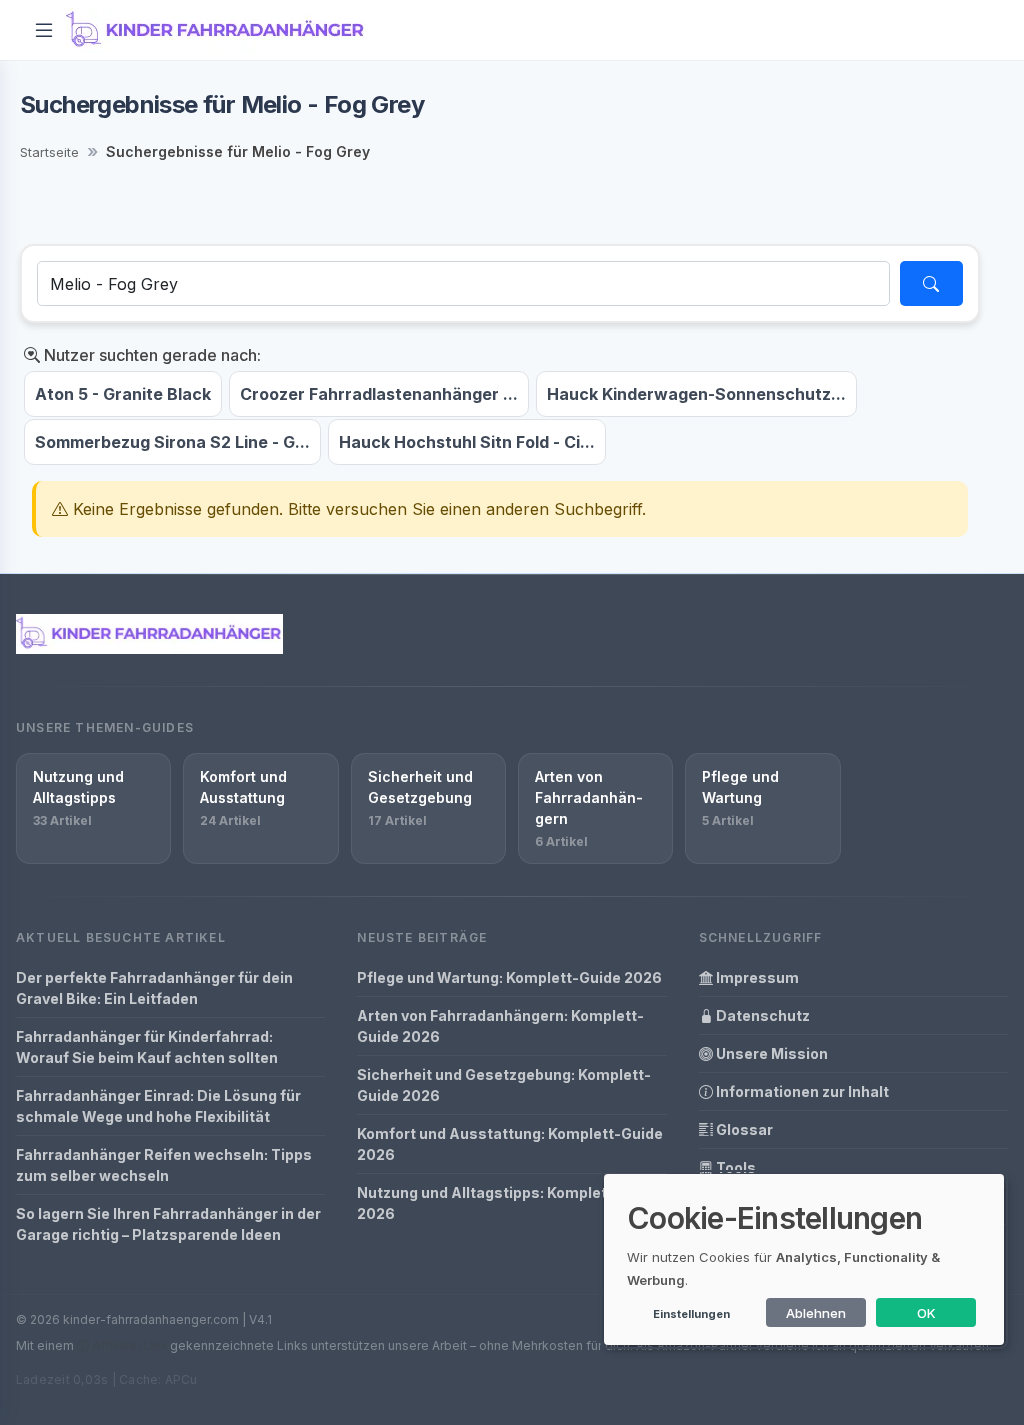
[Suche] (931, 283)
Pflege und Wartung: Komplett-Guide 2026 (509, 977)
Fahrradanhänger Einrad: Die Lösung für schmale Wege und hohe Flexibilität (158, 1106)
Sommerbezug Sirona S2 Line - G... (172, 442)
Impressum (756, 977)
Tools (734, 1167)
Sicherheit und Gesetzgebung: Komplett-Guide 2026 (504, 1085)
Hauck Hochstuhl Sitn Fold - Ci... (467, 442)
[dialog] (804, 1259)
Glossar (743, 1129)
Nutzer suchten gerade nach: (150, 355)
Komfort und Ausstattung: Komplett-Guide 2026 (510, 1144)
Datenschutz (761, 1015)
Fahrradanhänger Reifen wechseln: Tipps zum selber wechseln (164, 1165)
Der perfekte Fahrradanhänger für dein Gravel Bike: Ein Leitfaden (154, 988)
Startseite (49, 152)
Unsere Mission (770, 1053)
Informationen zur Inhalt (801, 1091)
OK (926, 1313)
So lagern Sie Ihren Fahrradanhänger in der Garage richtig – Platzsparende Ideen (168, 1224)
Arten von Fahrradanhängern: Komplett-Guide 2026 (500, 1026)
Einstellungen (691, 1314)
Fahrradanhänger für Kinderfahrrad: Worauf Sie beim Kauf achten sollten (147, 1047)
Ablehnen (816, 1313)
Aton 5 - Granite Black (123, 394)
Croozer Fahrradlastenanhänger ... (379, 394)
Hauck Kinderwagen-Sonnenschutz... (696, 394)
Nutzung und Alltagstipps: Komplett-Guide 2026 (509, 1203)
